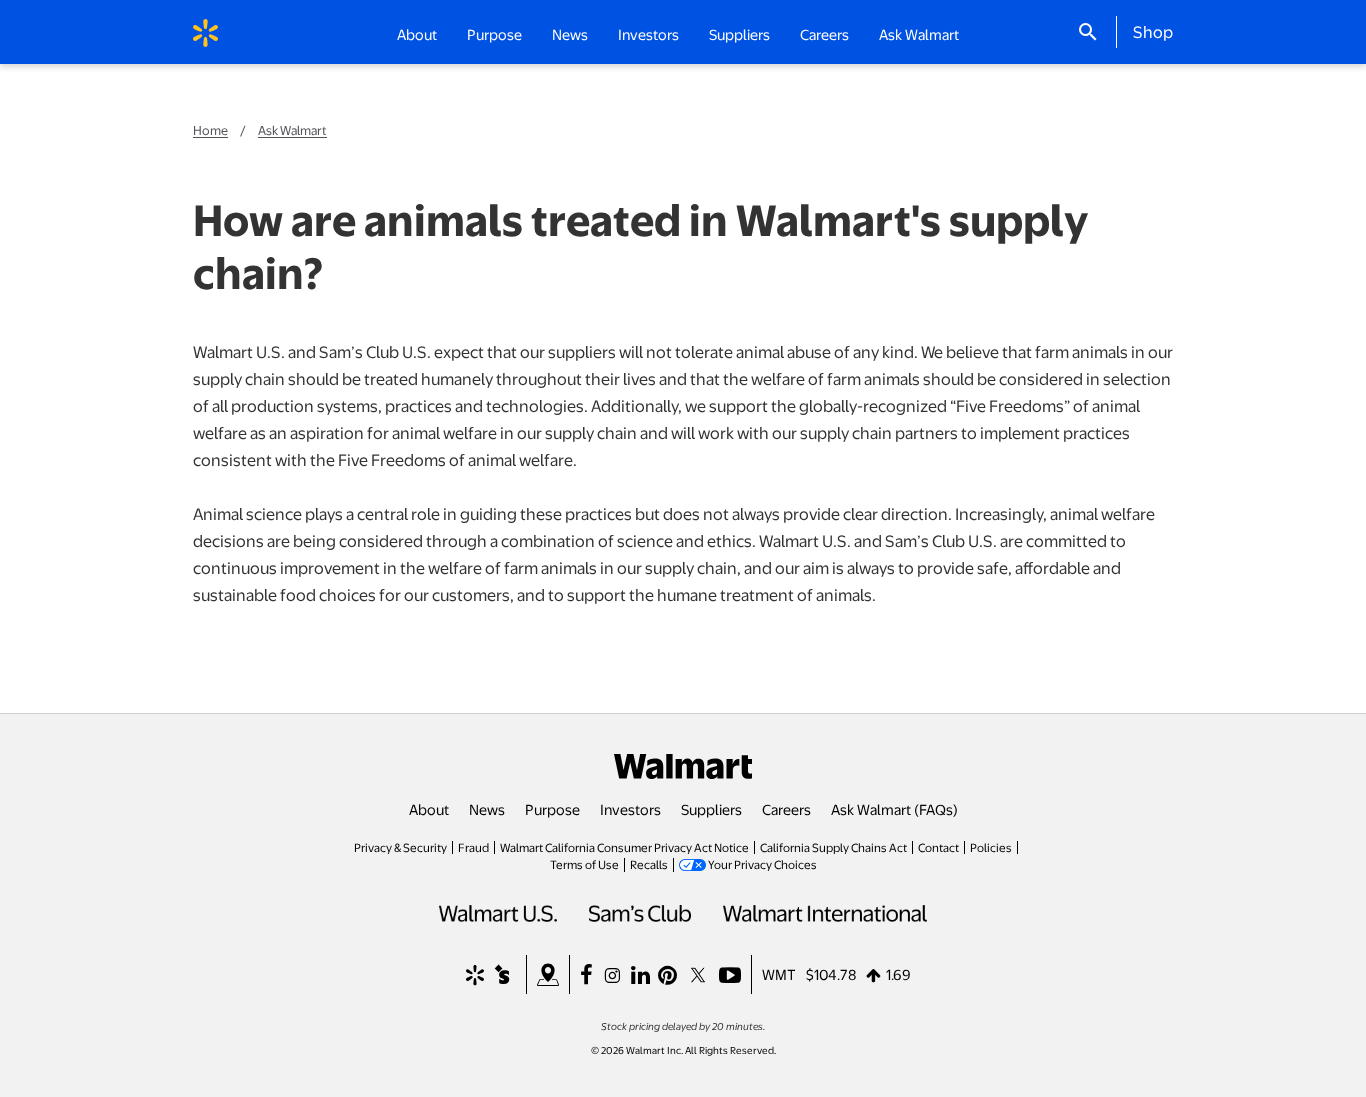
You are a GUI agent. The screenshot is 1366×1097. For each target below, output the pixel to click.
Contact (938, 847)
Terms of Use (584, 864)
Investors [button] (648, 34)
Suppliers (711, 809)
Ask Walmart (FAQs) (894, 809)
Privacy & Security (400, 847)
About (429, 809)
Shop (1153, 31)
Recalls (649, 864)
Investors (630, 809)
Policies (991, 847)
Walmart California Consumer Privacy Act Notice (624, 847)
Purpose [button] (494, 34)
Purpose (552, 809)
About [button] (417, 34)
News (487, 809)
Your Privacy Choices (762, 864)
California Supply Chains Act (833, 847)
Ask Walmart (919, 34)
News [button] (570, 34)
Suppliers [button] (739, 34)
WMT (779, 974)
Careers (824, 34)
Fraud (473, 847)
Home (210, 130)
